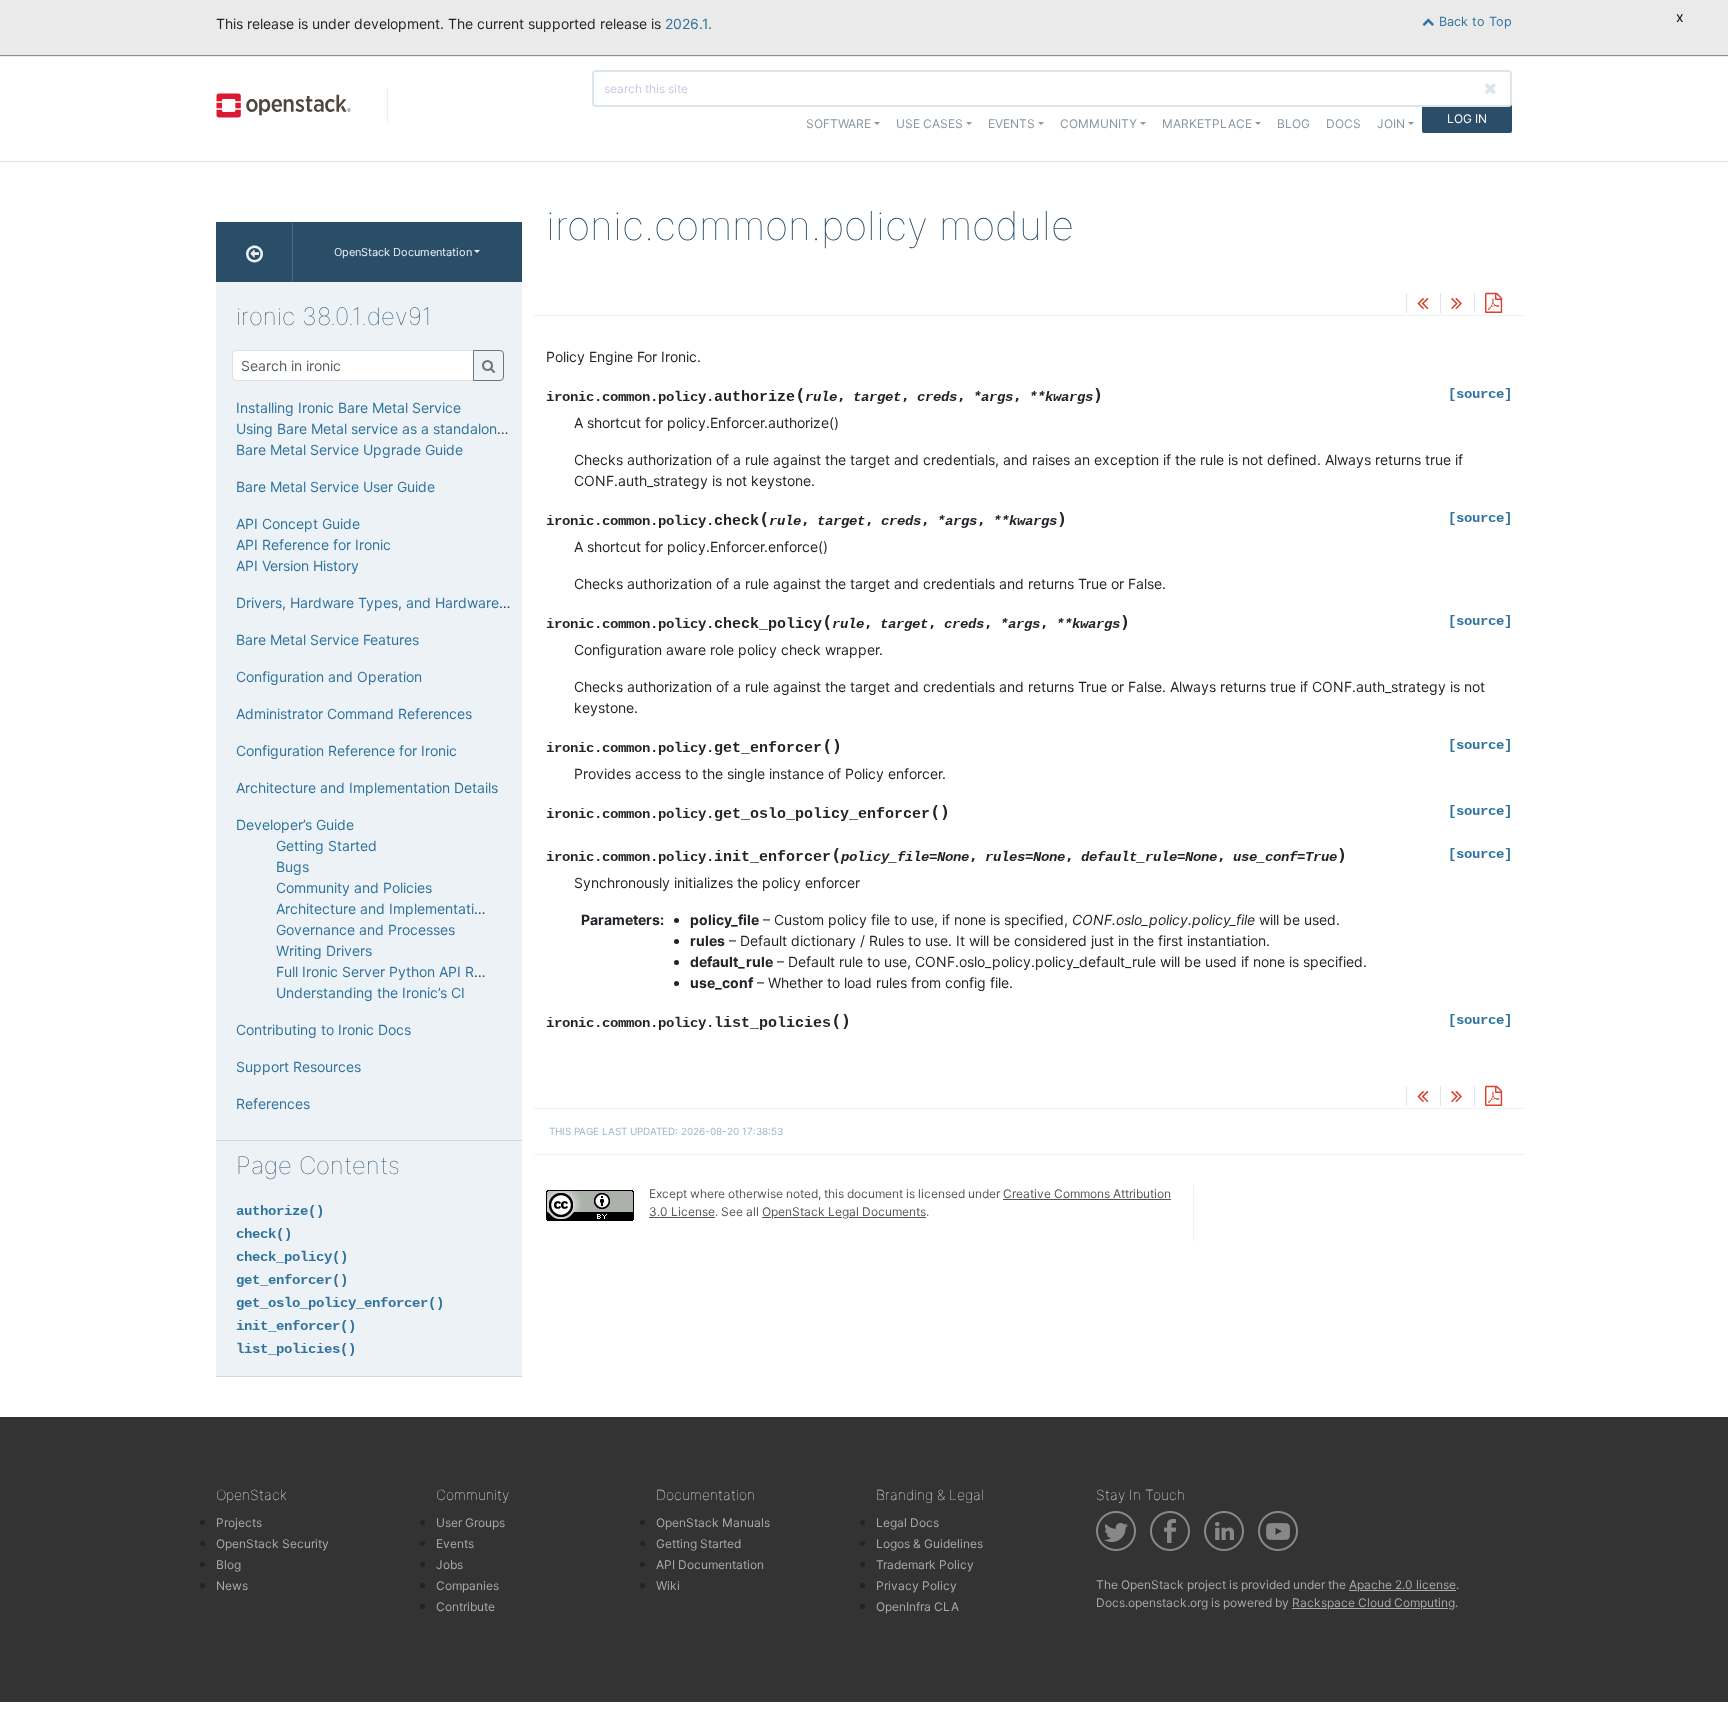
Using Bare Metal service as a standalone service (396, 428)
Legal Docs (907, 1522)
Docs (1343, 123)
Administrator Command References (354, 713)
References (273, 1103)
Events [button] (1011, 123)
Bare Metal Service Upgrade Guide (349, 449)
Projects (239, 1522)
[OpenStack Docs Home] (254, 252)
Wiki (668, 1585)
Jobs (449, 1564)
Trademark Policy (925, 1564)
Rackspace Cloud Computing (1373, 1602)
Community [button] (1098, 123)
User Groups (470, 1522)
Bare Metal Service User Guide (335, 486)
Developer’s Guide (295, 824)
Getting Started (326, 845)
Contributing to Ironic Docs (323, 1029)
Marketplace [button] (1207, 123)
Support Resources (298, 1066)
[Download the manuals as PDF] (1493, 304)
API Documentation (710, 1564)
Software (838, 123)
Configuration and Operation (329, 676)
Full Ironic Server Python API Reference (404, 971)
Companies (467, 1585)
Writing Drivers (324, 950)
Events (455, 1543)
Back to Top (1473, 21)
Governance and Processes (365, 929)
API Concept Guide (298, 523)
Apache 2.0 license (1402, 1584)
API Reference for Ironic (313, 544)
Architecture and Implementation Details (367, 787)
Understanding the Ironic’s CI (370, 992)
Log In (1467, 118)
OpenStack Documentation (403, 252)
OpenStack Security (272, 1543)
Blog (1293, 123)
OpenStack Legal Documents (844, 1211)
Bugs (292, 866)
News (232, 1585)
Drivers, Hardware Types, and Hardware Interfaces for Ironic (433, 602)
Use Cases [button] (929, 123)
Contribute (465, 1606)
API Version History (297, 565)
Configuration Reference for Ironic (346, 750)
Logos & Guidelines (929, 1543)
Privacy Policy (916, 1585)
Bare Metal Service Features (327, 639)
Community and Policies (354, 887)
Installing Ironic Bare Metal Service (348, 407)
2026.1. (688, 23)
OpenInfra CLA (917, 1606)
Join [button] (1391, 123)
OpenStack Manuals (713, 1522)
